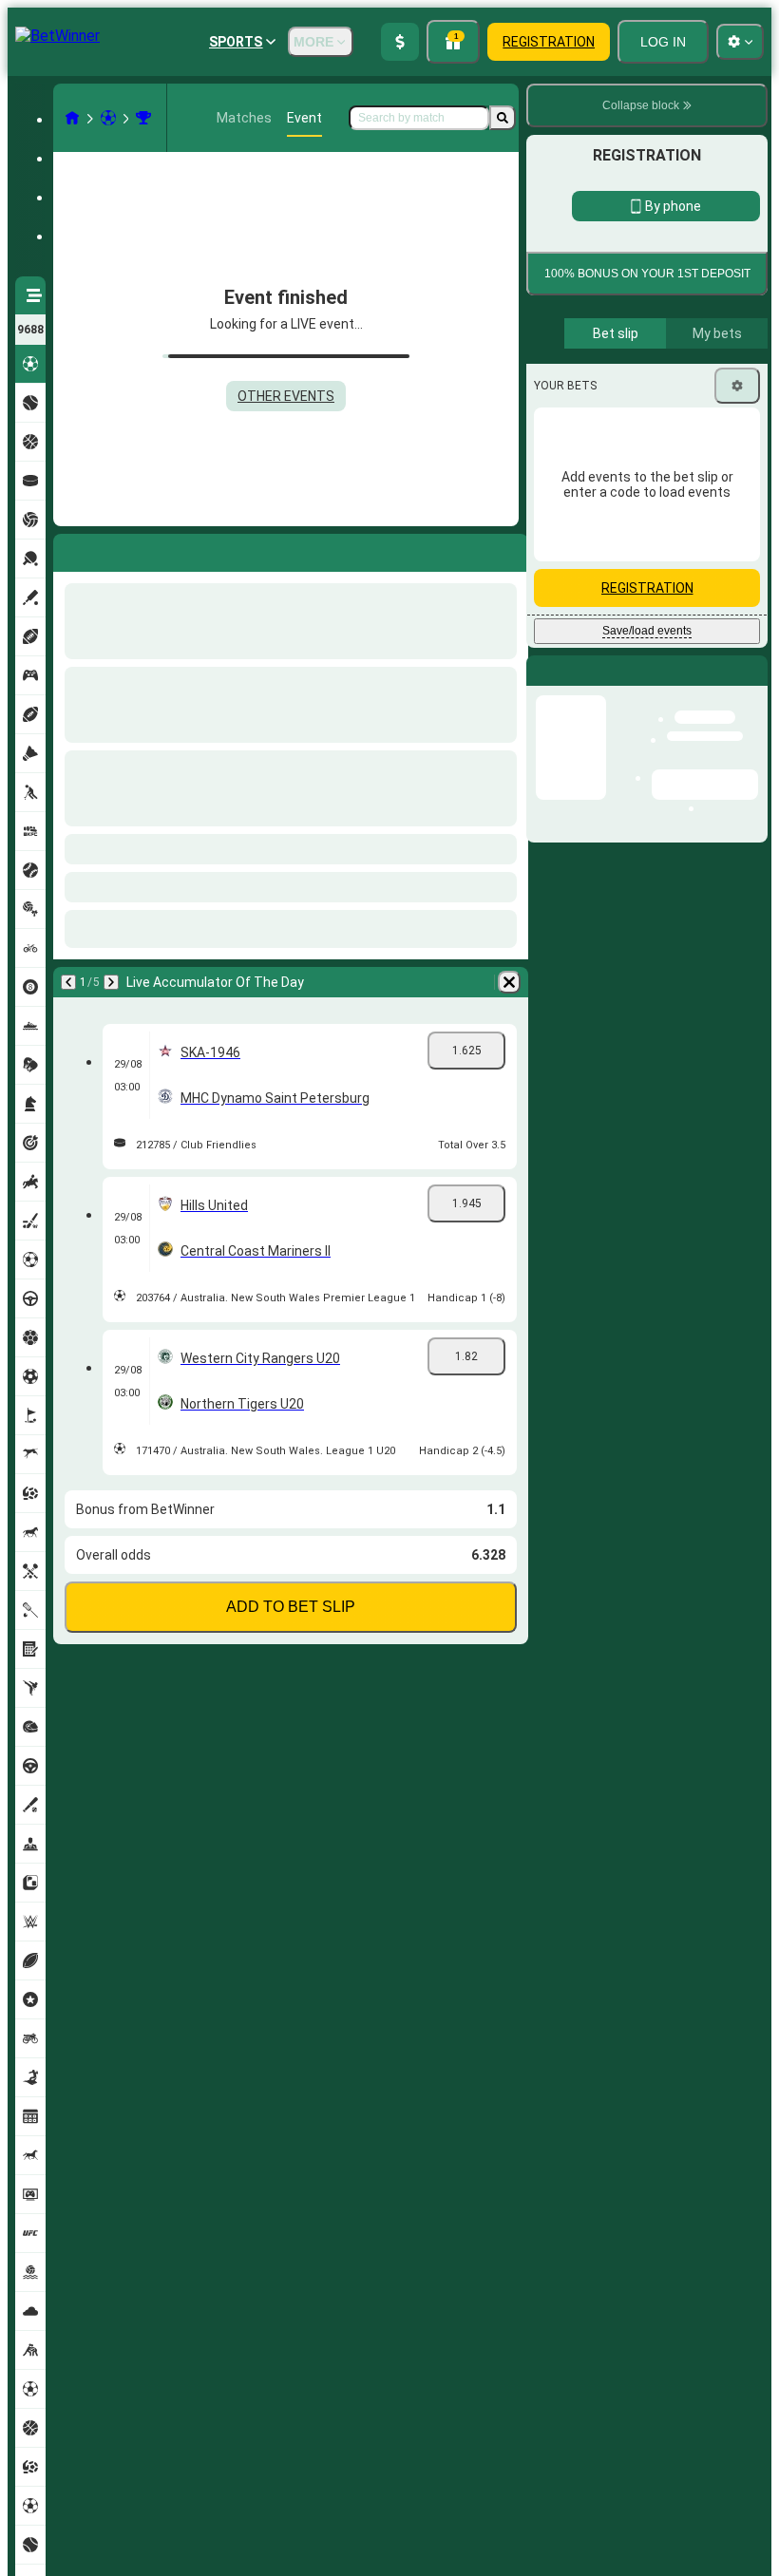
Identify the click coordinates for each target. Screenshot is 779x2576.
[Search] (503, 118)
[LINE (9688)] (72, 118)
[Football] (108, 118)
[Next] (111, 982)
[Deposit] (400, 42)
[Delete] (509, 982)
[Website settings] (740, 42)
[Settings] (737, 544)
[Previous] (68, 982)
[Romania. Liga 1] (143, 118)
